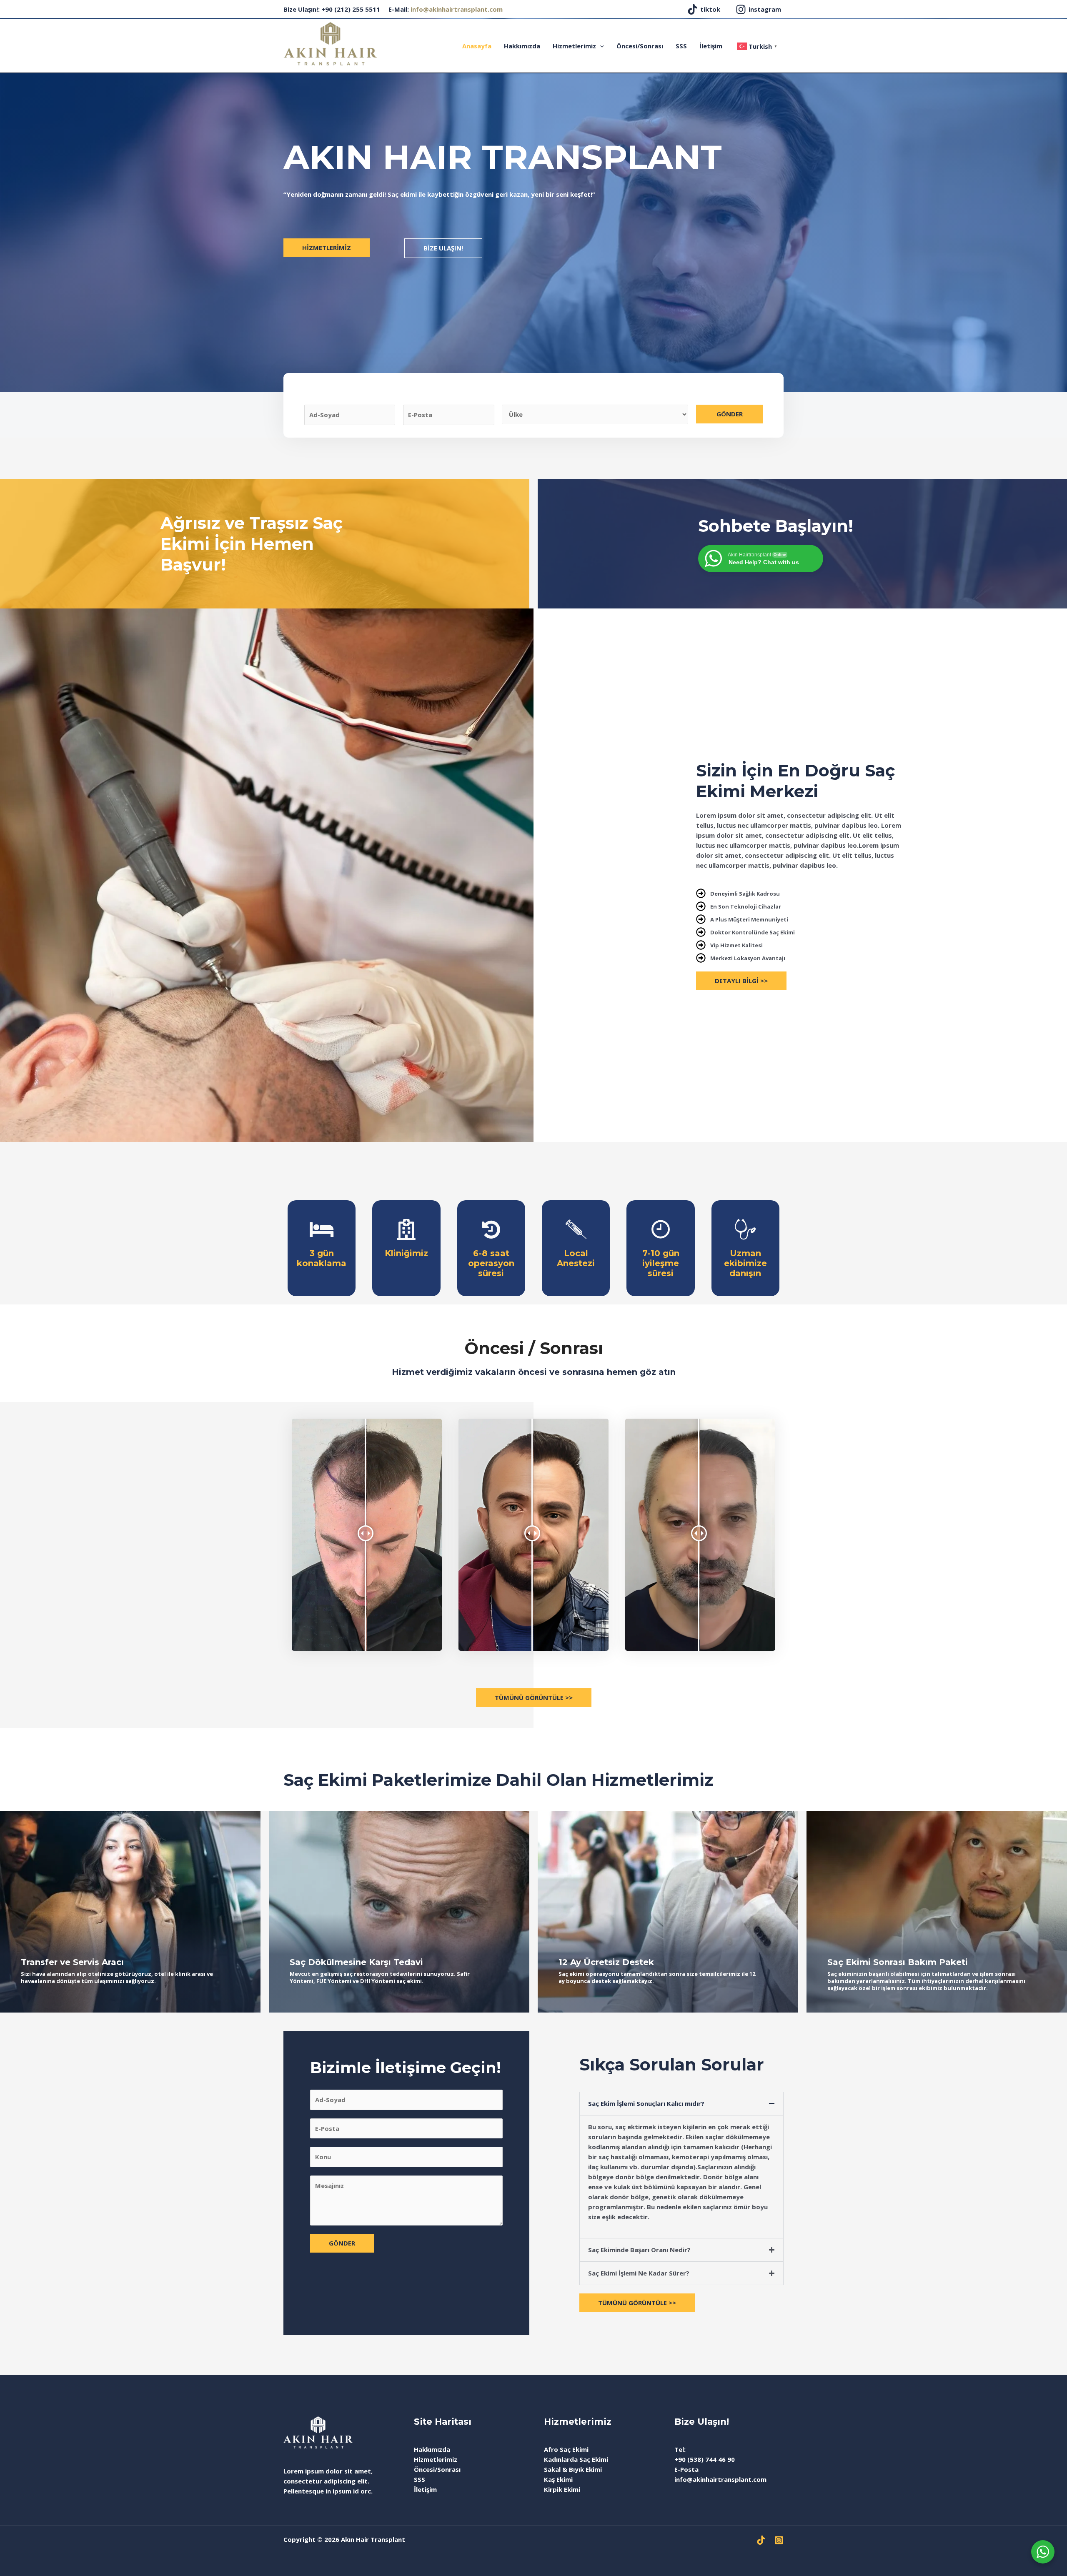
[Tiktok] (761, 2540)
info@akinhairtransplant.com (457, 9)
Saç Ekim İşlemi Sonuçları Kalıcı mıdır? (646, 2103)
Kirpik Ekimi (562, 2489)
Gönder (730, 414)
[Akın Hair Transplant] (330, 43)
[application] (600, 46)
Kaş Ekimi (558, 2479)
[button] (681, 2104)
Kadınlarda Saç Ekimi (576, 2459)
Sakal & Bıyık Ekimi (573, 2469)
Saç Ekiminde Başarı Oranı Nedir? (639, 2250)
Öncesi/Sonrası (640, 46)
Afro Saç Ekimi (566, 2449)
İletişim (711, 46)
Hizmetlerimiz (574, 46)
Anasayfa (477, 46)
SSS (681, 46)
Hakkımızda (522, 46)
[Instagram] (779, 2540)
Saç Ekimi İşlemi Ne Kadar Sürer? (639, 2273)
